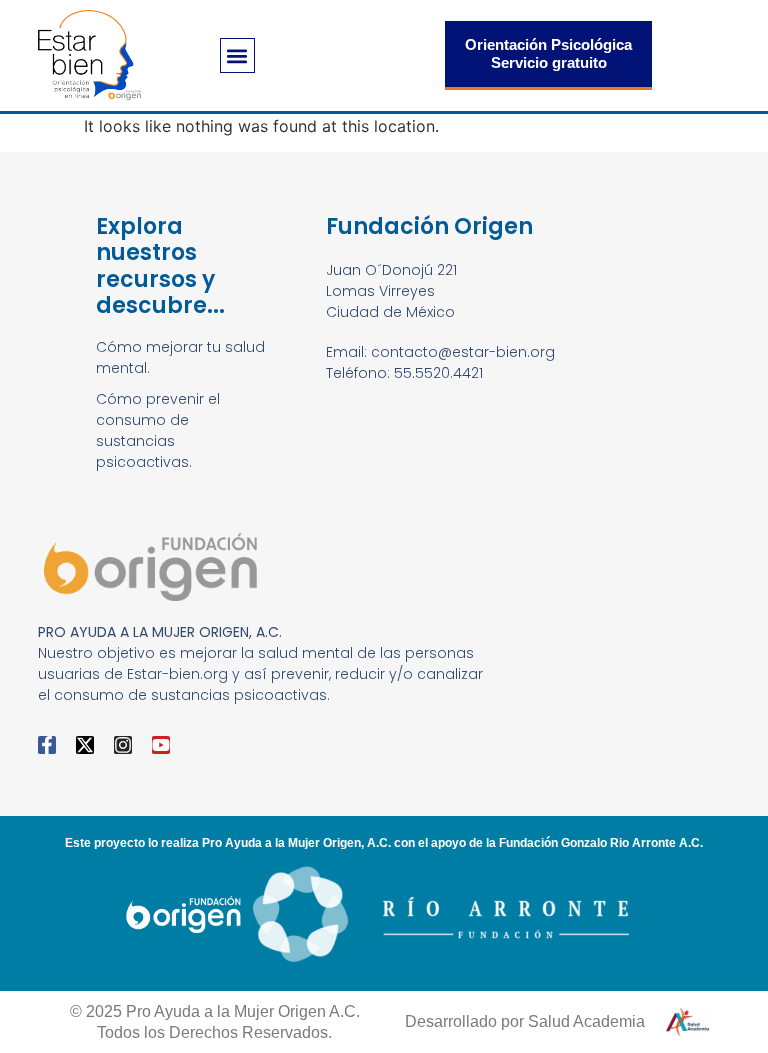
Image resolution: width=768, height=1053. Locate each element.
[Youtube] (161, 745)
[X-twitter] (85, 745)
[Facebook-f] (47, 745)
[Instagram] (123, 745)
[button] (237, 55)
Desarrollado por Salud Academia (525, 1021)
